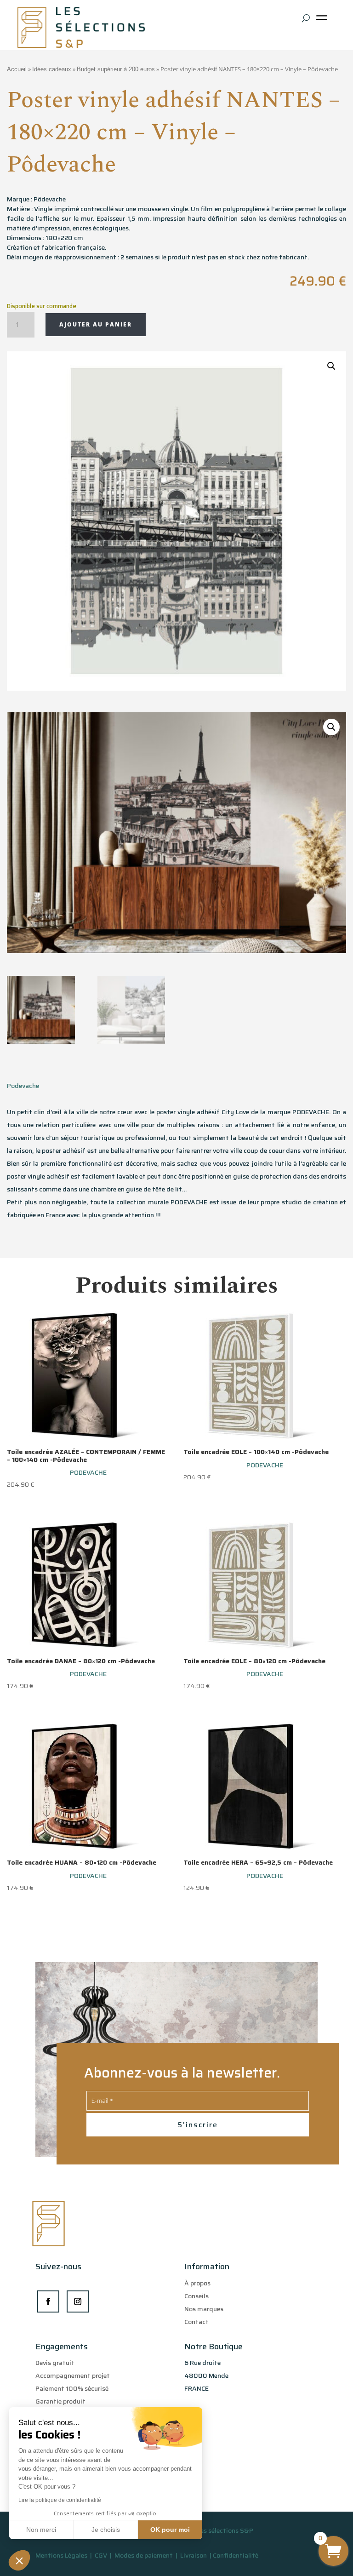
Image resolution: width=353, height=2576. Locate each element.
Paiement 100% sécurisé (72, 2388)
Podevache (23, 1086)
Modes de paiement (144, 2555)
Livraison (194, 2555)
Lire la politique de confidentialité (60, 2500)
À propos (197, 2283)
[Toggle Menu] (324, 21)
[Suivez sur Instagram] (78, 2301)
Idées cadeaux (52, 69)
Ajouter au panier (96, 324)
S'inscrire (198, 2125)
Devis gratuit (55, 2363)
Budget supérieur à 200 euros (116, 69)
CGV (102, 2555)
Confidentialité (236, 2555)
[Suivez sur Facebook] (48, 2301)
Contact (196, 2322)
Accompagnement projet (73, 2376)
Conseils (196, 2296)
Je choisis (106, 2530)
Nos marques (204, 2309)
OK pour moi (170, 2530)
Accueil (17, 69)
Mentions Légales (61, 2555)
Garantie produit (60, 2401)
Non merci (41, 2530)
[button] (19, 2560)
